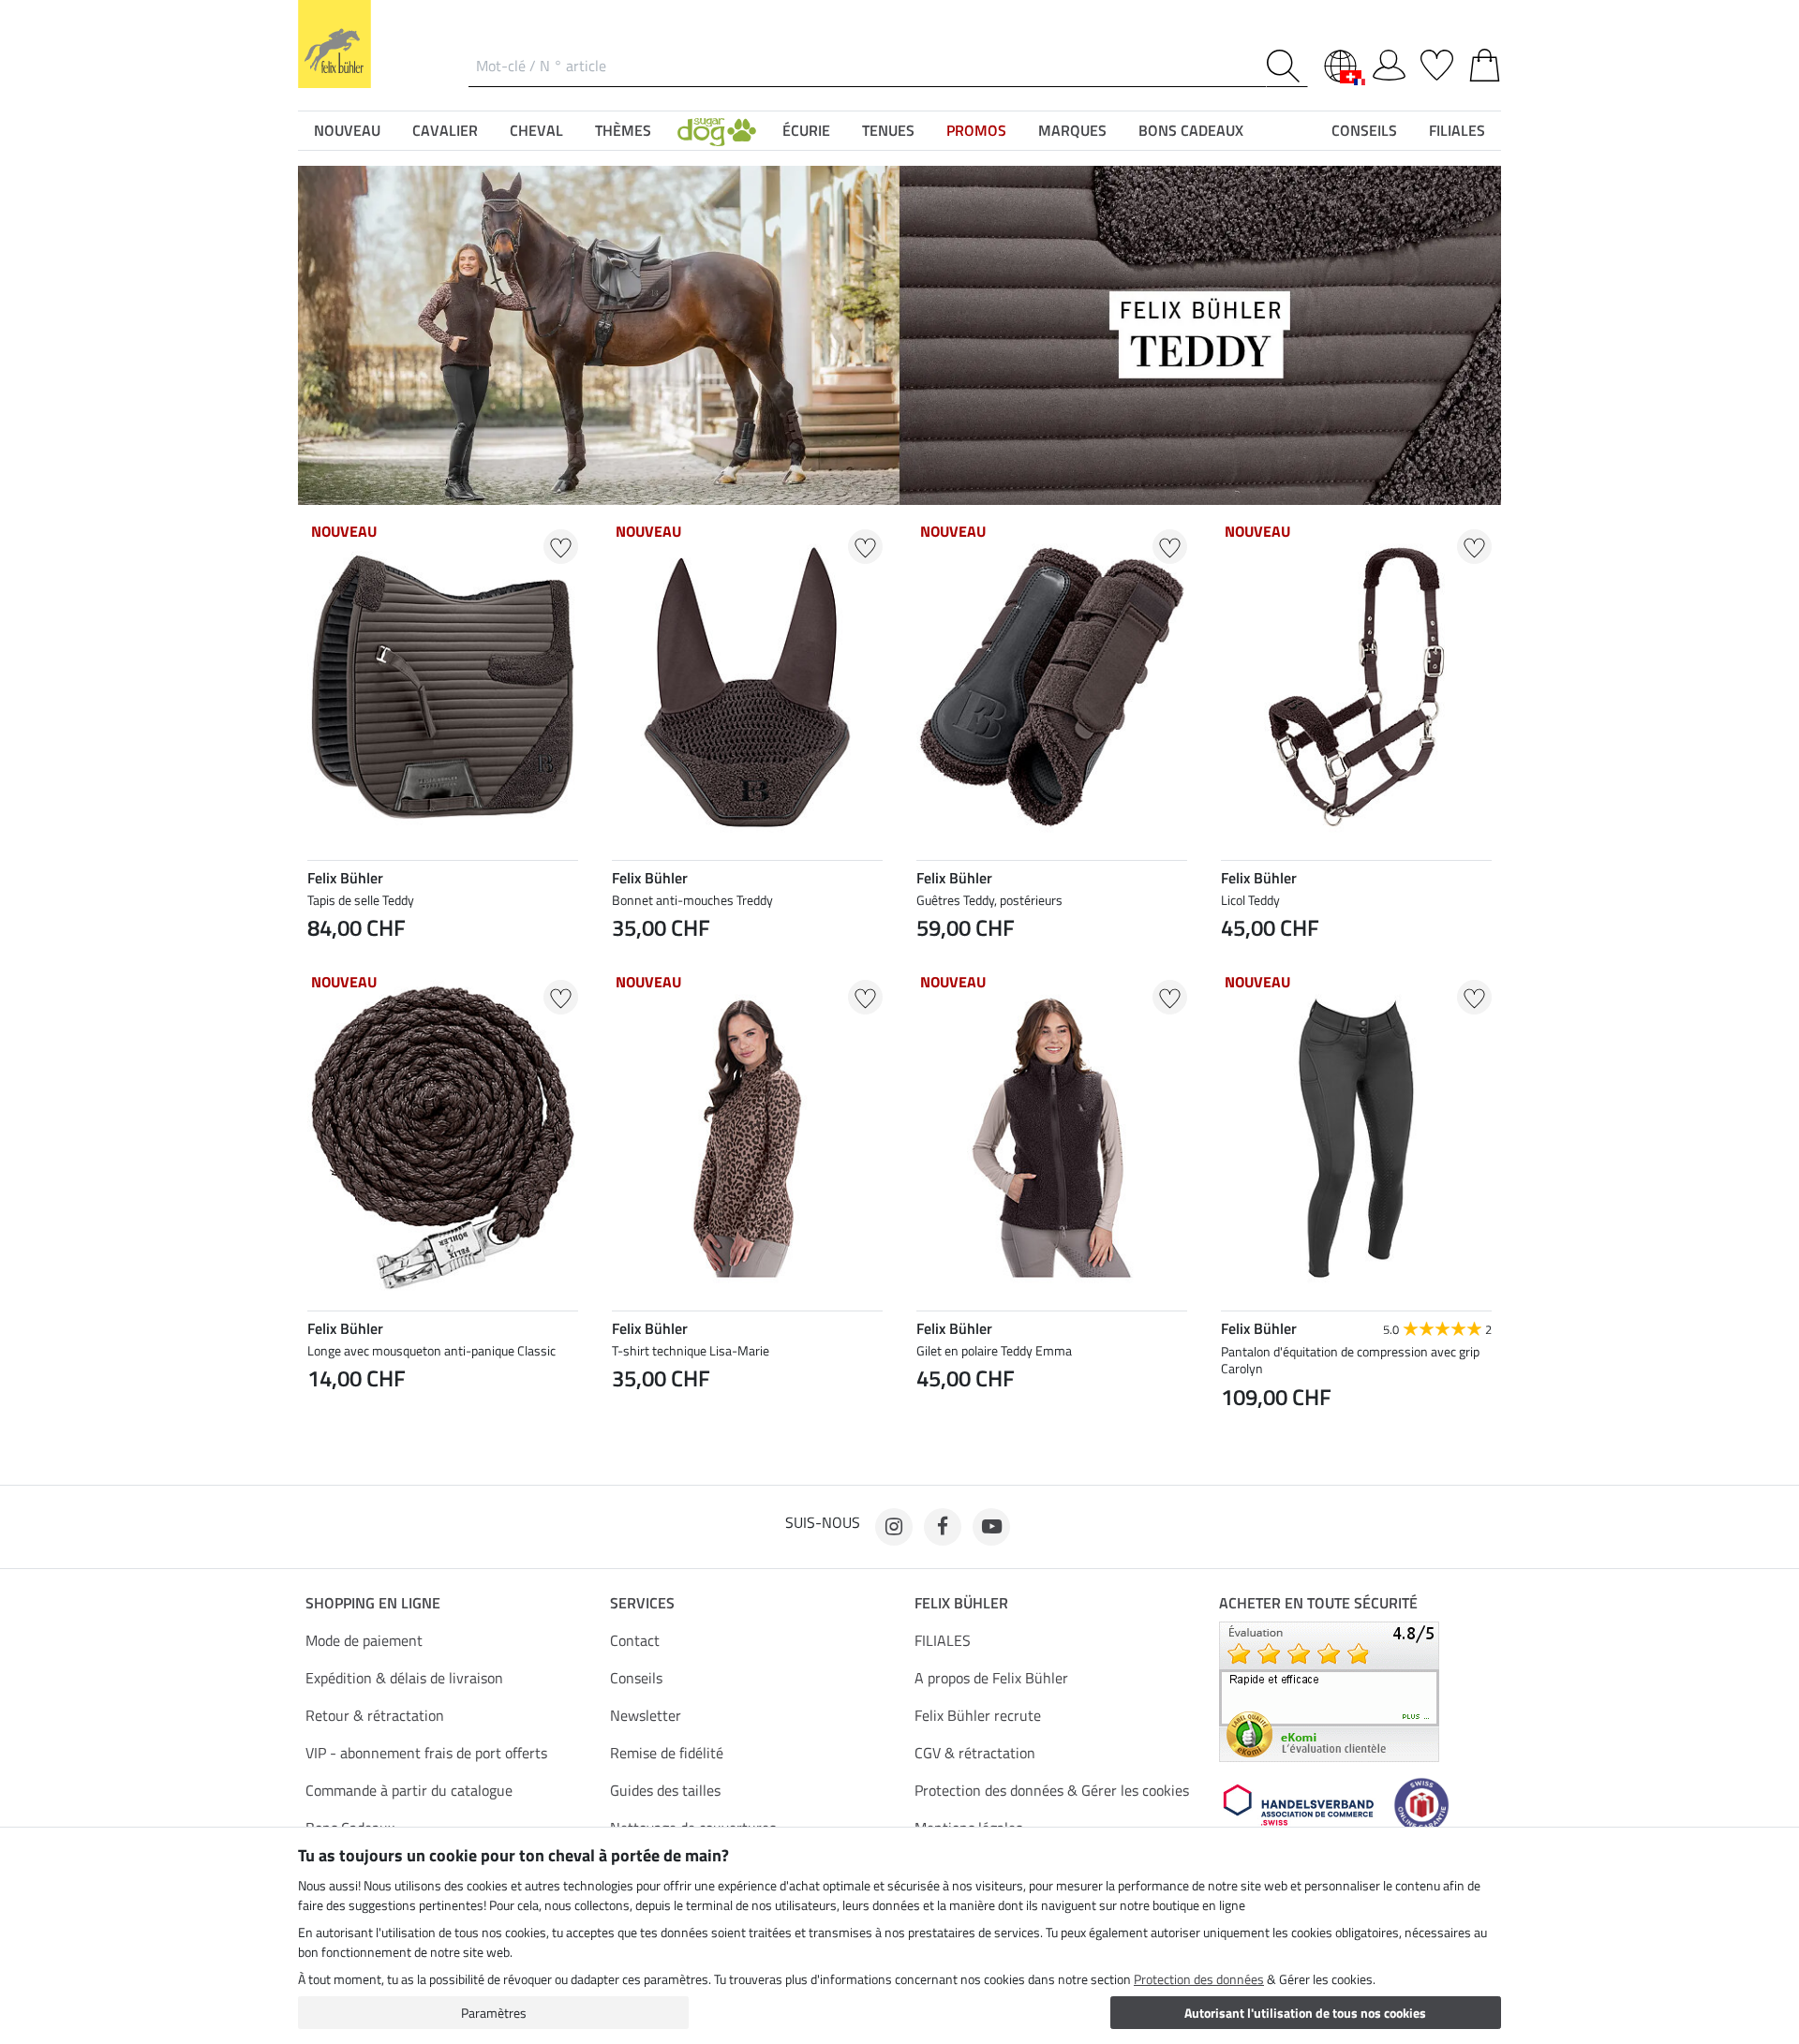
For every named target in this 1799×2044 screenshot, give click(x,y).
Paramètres (494, 2013)
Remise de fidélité (667, 1753)
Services (642, 1603)
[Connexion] (1389, 62)
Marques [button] (1072, 130)
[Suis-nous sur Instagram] (894, 1527)
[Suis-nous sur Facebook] (943, 1527)
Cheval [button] (536, 130)
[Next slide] (563, 1422)
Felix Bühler (961, 1603)
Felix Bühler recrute (978, 1715)
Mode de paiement (364, 1640)
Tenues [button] (888, 130)
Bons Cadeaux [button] (1191, 130)
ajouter (443, 1471)
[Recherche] (1287, 66)
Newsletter (646, 1715)
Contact (635, 1640)
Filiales (1457, 130)
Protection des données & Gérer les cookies (1052, 1790)
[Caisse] (1485, 62)
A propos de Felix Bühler (991, 1678)
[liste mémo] (1437, 62)
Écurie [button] (806, 130)
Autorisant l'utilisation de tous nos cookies (1305, 2013)
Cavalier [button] (445, 130)
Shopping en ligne (373, 1603)
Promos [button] (976, 130)
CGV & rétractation (975, 1753)
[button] (717, 130)
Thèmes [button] (623, 130)
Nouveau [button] (347, 130)
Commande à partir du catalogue (409, 1790)
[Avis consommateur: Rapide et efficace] (1329, 1690)
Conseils (636, 1678)
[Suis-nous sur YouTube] (991, 1527)
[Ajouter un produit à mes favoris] (561, 547)
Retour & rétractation (375, 1715)
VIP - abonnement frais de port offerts (426, 1753)
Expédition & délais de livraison (404, 1678)
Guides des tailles (665, 1790)
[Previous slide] (322, 1422)
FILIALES (943, 1640)
